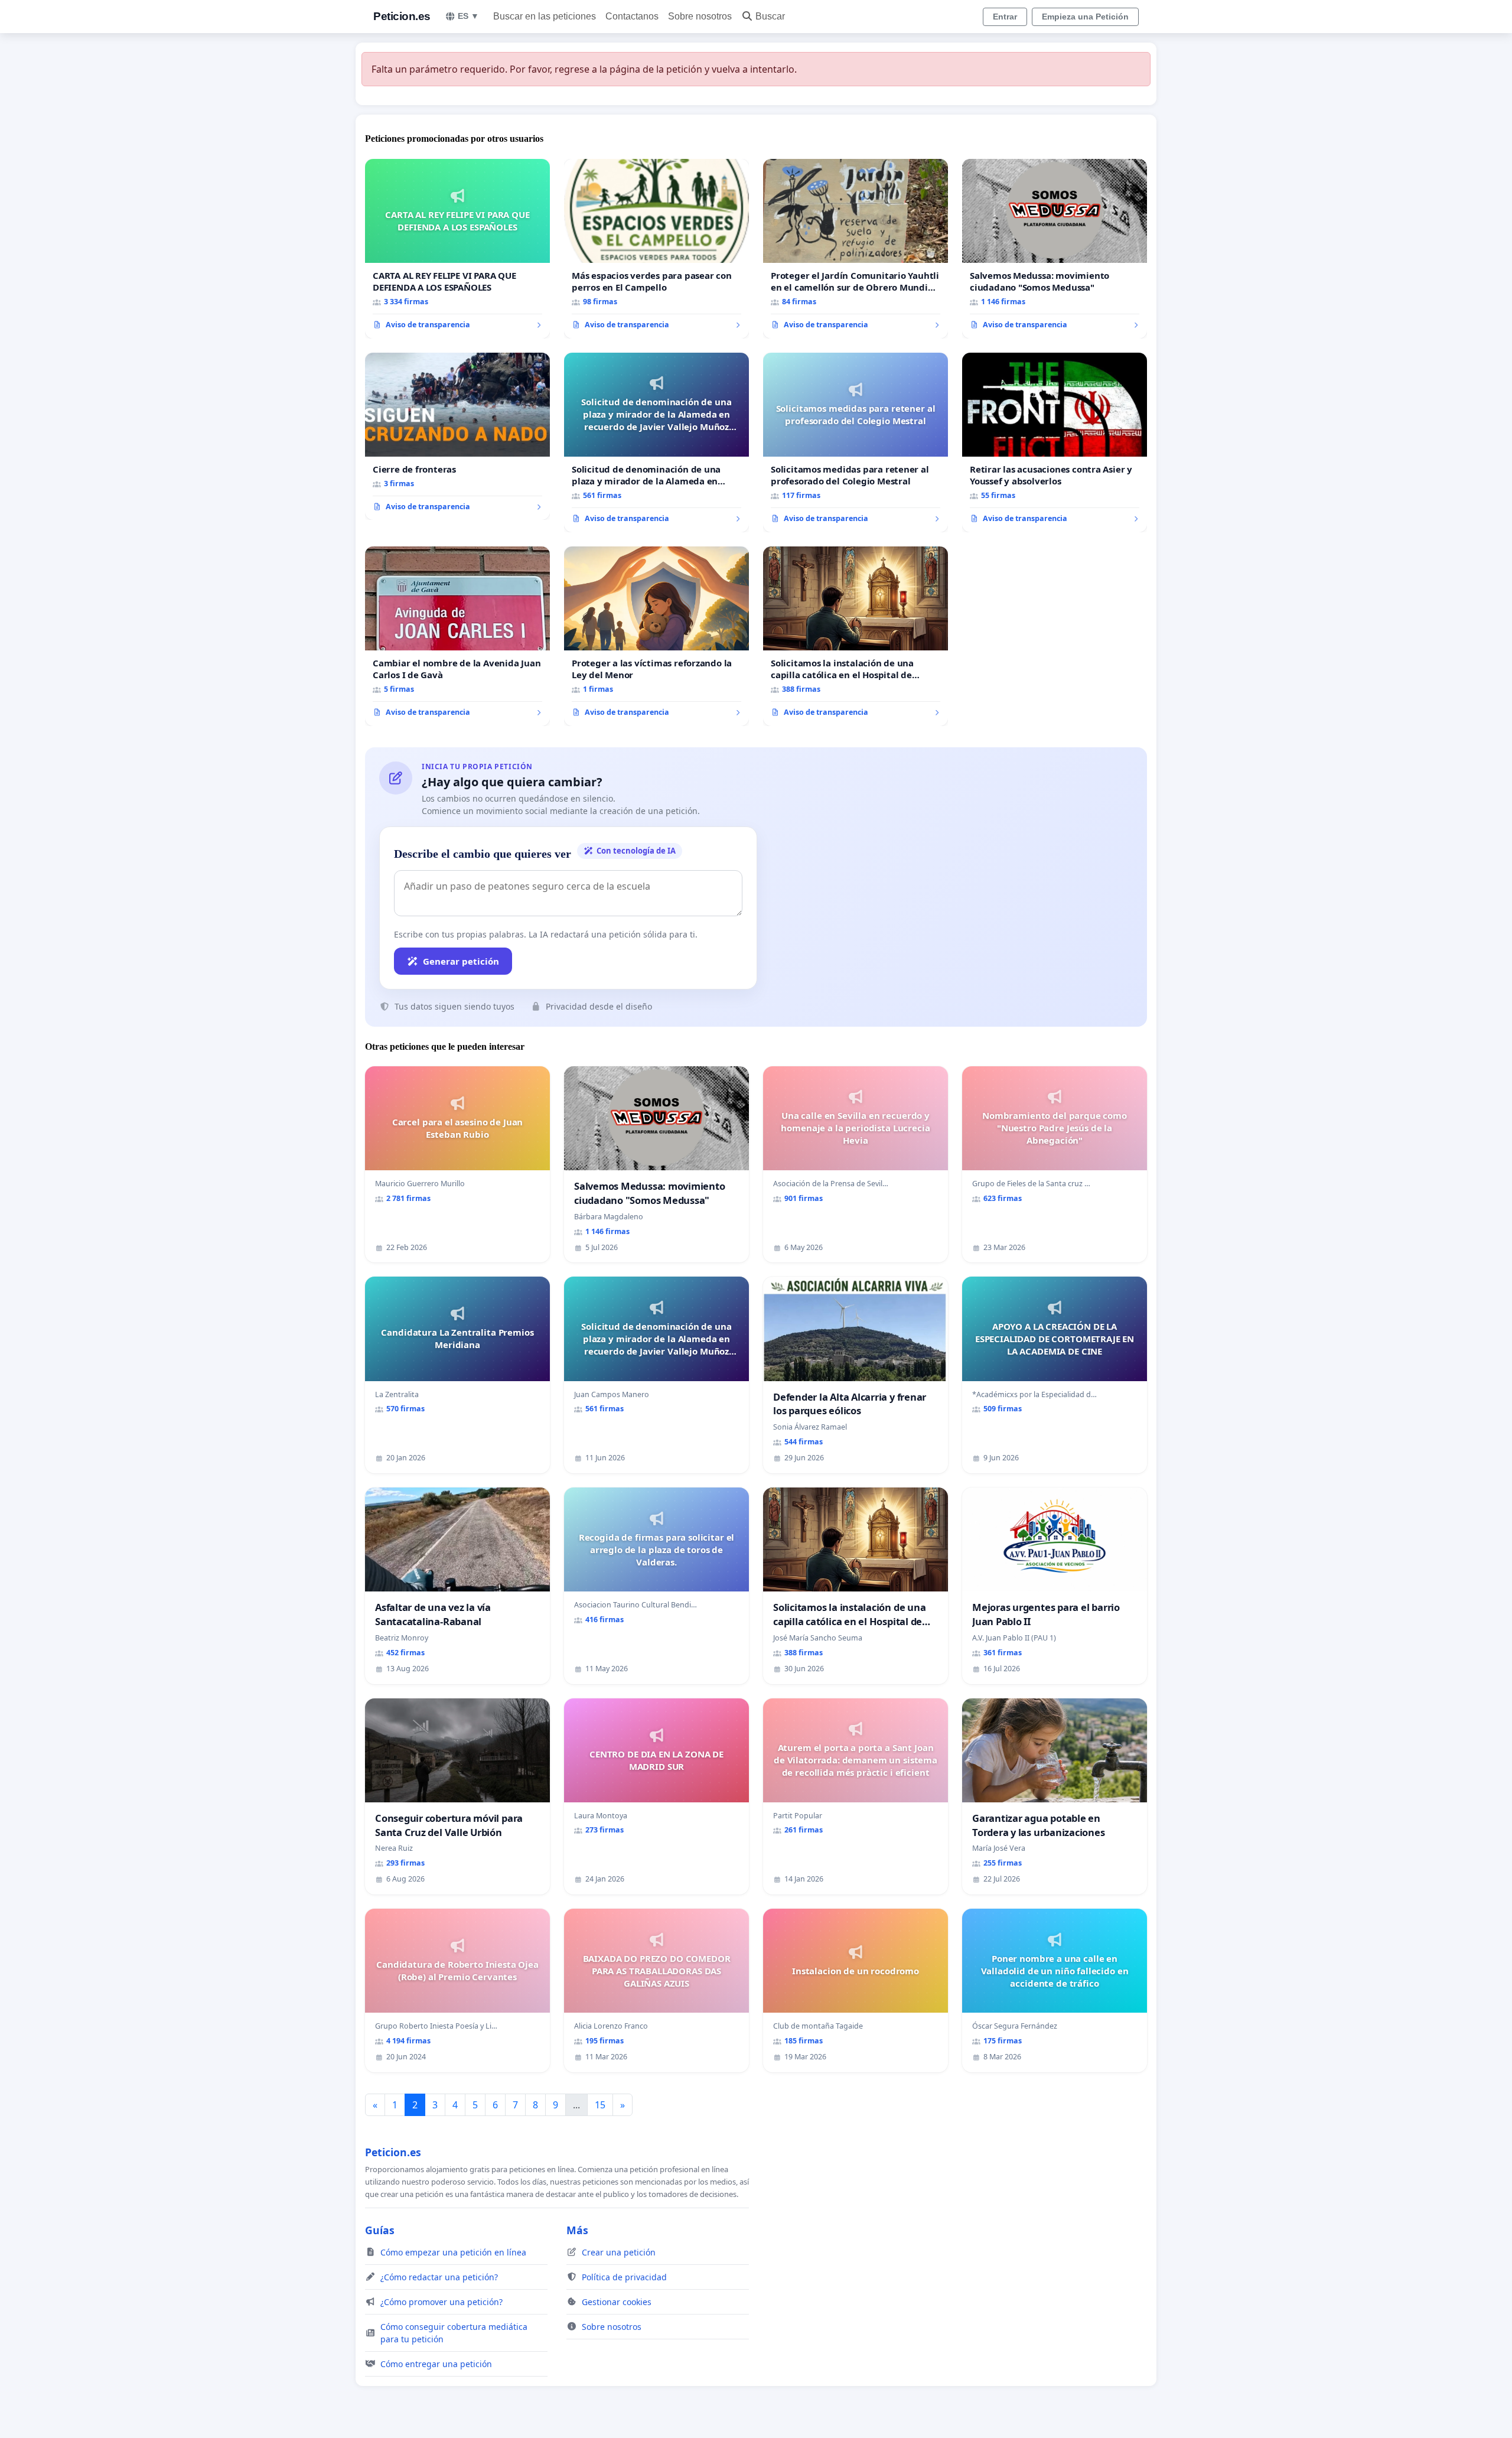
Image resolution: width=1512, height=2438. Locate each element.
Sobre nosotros (700, 16)
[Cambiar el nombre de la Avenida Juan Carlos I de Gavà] (457, 636)
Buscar (770, 16)
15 (600, 2105)
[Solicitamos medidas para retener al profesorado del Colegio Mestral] (856, 442)
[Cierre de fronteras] (457, 437)
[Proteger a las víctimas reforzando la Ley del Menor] (656, 636)
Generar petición (461, 961)
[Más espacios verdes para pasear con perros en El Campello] (656, 249)
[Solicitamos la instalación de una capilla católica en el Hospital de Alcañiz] (856, 636)
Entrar (1005, 17)
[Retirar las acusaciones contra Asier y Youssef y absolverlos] (1055, 442)
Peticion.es (402, 16)
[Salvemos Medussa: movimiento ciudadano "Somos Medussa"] (1055, 249)
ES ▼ (468, 16)
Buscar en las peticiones (545, 16)
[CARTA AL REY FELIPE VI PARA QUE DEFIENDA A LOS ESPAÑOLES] (457, 249)
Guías (380, 2230)
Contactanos (632, 16)
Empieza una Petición (1085, 17)
